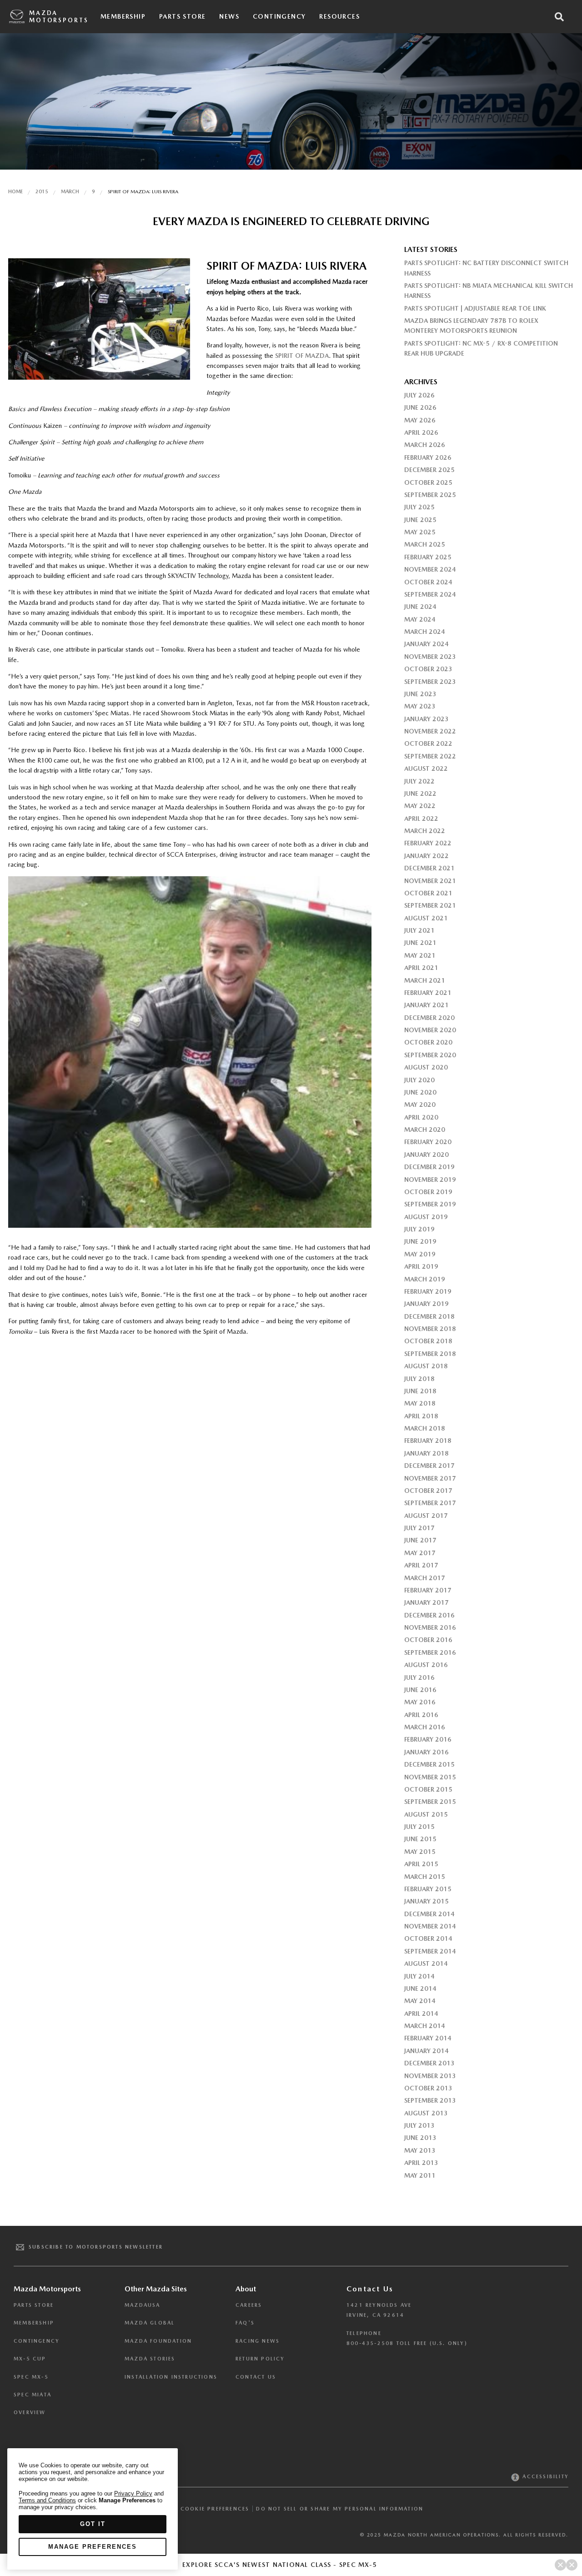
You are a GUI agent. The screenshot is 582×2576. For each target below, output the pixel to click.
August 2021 (426, 918)
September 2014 (430, 1951)
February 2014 (428, 2038)
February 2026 (428, 457)
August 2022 (426, 768)
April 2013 (421, 2163)
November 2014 (430, 1926)
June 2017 (420, 1540)
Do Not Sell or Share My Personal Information (340, 2509)
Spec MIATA (33, 2395)
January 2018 (426, 1453)
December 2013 (429, 2063)
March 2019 (425, 1279)
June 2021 (420, 943)
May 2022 (420, 806)
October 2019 (428, 1192)
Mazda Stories (150, 2359)
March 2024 (425, 632)
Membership (123, 16)
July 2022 (419, 781)
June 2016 (420, 1690)
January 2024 (426, 644)
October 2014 (428, 1938)
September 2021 (430, 905)
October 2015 (428, 1789)
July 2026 (419, 395)
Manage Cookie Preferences (200, 2509)
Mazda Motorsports (59, 17)
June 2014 (420, 1988)
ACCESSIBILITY (544, 2477)
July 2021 (419, 930)
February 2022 (428, 843)
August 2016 (426, 1665)
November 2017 (430, 1478)
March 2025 (425, 544)
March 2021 (425, 980)
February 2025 (428, 557)
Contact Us (256, 2377)
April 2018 (421, 1416)
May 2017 (420, 1553)
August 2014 (426, 1963)
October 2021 (428, 893)
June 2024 (420, 607)
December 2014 (429, 1914)
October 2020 (428, 1042)
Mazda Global (150, 2323)
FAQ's (245, 2323)
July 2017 (419, 1528)
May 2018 (420, 1403)
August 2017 (426, 1516)
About (246, 2289)
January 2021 (426, 1005)
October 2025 (428, 482)
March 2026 (425, 445)
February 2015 (428, 1889)
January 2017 (426, 1602)
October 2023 (428, 669)
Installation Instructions (171, 2377)
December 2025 (429, 470)
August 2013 (426, 2113)
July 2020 (419, 1080)
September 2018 (430, 1354)
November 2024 (430, 569)
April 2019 (421, 1266)
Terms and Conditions (47, 2500)
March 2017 (425, 1578)
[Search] (559, 17)
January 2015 (426, 1901)
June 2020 (420, 1092)
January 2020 (426, 1155)
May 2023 (420, 706)
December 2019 (429, 1167)
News (229, 16)
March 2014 (425, 2026)
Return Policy (260, 2359)
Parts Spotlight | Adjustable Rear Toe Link (475, 308)
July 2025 (419, 507)
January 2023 (426, 719)
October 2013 (428, 2088)
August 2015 (426, 1814)
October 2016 (428, 1640)
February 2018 (428, 1441)
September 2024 (430, 594)
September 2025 (430, 495)
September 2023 (430, 682)
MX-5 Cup (30, 2359)
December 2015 (429, 1764)
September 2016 (430, 1652)
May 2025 (420, 532)
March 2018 (425, 1428)
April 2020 (421, 1117)
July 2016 (419, 1677)
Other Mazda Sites (156, 2289)
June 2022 (420, 793)
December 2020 (429, 1018)
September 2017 (430, 1503)
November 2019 (430, 1180)
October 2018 (428, 1341)
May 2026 (420, 420)
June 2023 (420, 694)
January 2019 (426, 1304)
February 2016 (428, 1739)
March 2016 (425, 1727)
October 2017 (428, 1491)
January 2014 (426, 2051)
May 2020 (420, 1105)
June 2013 (420, 2138)
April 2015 (421, 1864)
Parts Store (182, 16)
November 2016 (430, 1627)
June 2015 (420, 1839)
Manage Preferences (93, 2547)
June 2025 (420, 520)
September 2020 (430, 1055)
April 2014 (421, 2014)
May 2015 (420, 1852)
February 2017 (428, 1590)
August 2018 (426, 1366)
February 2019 (428, 1291)
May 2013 (420, 2150)
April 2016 (421, 1715)
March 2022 (425, 831)
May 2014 (420, 2001)
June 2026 (420, 407)
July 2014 (419, 1976)
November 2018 (430, 1329)
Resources (339, 16)
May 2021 (420, 955)
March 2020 (425, 1130)
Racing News (258, 2341)
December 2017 (429, 1466)
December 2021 (429, 868)
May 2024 (420, 619)
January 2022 (426, 856)
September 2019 (430, 1204)
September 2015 (430, 1802)
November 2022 (430, 731)
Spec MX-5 (31, 2377)
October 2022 (428, 743)
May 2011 (420, 2175)
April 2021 (421, 968)
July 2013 (419, 2125)
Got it (93, 2524)
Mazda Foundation (158, 2341)
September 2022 (430, 756)
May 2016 (420, 1702)
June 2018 (420, 1391)
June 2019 (420, 1241)
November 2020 (430, 1030)
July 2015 (419, 1827)
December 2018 (429, 1316)
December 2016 (429, 1615)
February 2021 (428, 993)
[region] (93, 2509)
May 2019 (420, 1254)
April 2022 (421, 818)
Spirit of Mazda (302, 356)
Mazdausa (143, 2305)
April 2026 (421, 432)
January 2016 (426, 1752)
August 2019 (426, 1217)
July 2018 (419, 1379)
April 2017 (421, 1565)
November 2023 (430, 657)
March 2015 (425, 1877)
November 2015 (430, 1777)
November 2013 (430, 2076)
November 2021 (430, 881)
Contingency (279, 16)
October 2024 (428, 582)
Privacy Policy (133, 2493)
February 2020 (428, 1142)
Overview (30, 2413)
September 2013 (430, 2100)
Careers (249, 2305)
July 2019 (419, 1229)
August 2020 (426, 1067)
